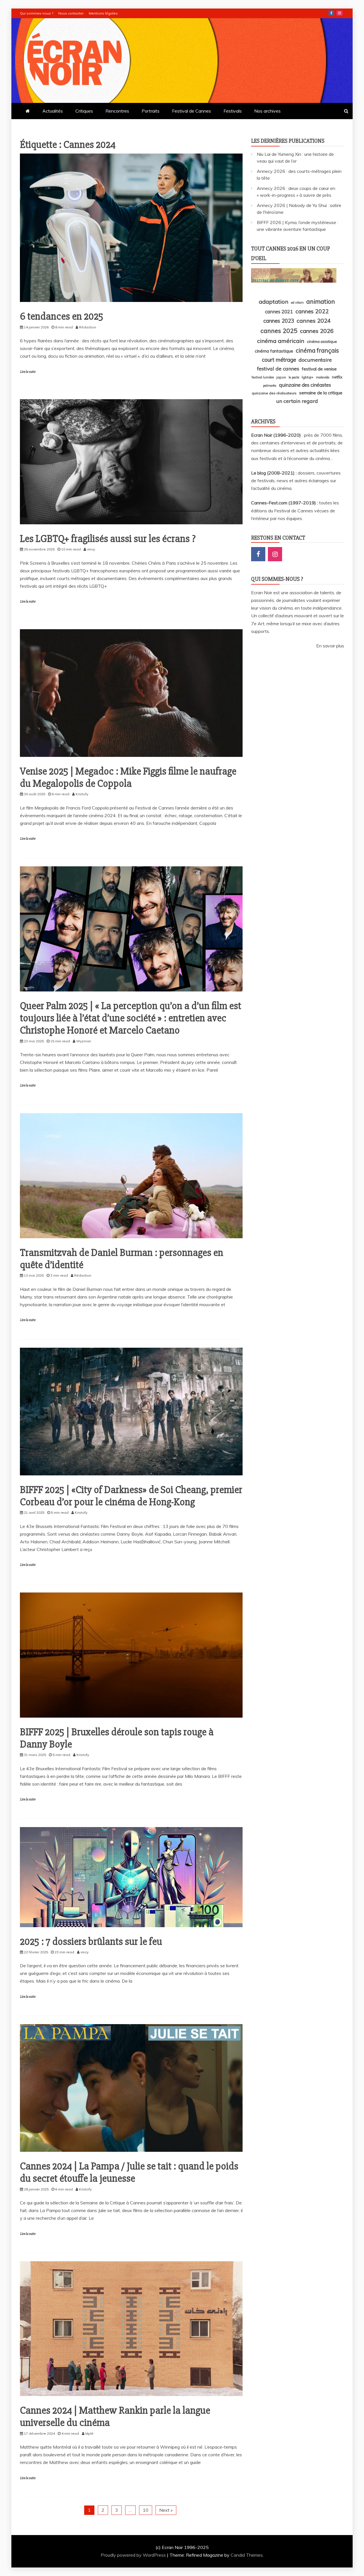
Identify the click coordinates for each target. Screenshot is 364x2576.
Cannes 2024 (314, 321)
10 (146, 2510)
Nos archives (267, 111)
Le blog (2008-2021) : (274, 473)
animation (321, 301)
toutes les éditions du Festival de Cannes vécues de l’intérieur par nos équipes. (295, 510)
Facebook (331, 13)
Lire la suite (28, 372)
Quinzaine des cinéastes (305, 385)
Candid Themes (247, 2555)
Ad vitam (297, 303)
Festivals (233, 111)
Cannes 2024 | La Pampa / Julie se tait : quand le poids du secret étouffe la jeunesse (129, 2172)
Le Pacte (294, 377)
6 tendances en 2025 (62, 316)
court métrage (279, 360)
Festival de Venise (319, 369)
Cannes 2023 (279, 321)
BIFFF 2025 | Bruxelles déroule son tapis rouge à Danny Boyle (117, 1738)
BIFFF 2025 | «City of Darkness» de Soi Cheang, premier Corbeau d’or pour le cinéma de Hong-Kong (131, 1496)
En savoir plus (330, 646)
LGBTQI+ (308, 377)
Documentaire (315, 360)
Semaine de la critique (321, 393)
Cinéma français (317, 350)
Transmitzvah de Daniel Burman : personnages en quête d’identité (122, 1259)
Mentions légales (103, 13)
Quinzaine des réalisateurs (274, 393)
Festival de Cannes (192, 111)
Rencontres (117, 111)
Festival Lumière (263, 377)
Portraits (151, 111)
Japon (281, 377)
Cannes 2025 (279, 331)
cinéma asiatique (322, 341)
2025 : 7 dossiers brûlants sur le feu (91, 1942)
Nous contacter (71, 13)
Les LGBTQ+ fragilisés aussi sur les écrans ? (108, 539)
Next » (166, 2510)
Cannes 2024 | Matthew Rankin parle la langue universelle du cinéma (115, 2417)
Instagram (340, 13)
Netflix (337, 377)
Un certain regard (297, 401)
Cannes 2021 (279, 311)
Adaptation (274, 302)
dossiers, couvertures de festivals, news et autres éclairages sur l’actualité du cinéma (296, 481)
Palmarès (270, 386)
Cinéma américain (281, 341)
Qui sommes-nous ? (37, 13)
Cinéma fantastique (274, 351)
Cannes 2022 (312, 311)
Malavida (323, 377)
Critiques (84, 111)
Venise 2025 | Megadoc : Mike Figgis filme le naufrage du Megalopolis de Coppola (128, 777)
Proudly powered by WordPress (134, 2555)
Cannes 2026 (317, 331)
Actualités (53, 111)
